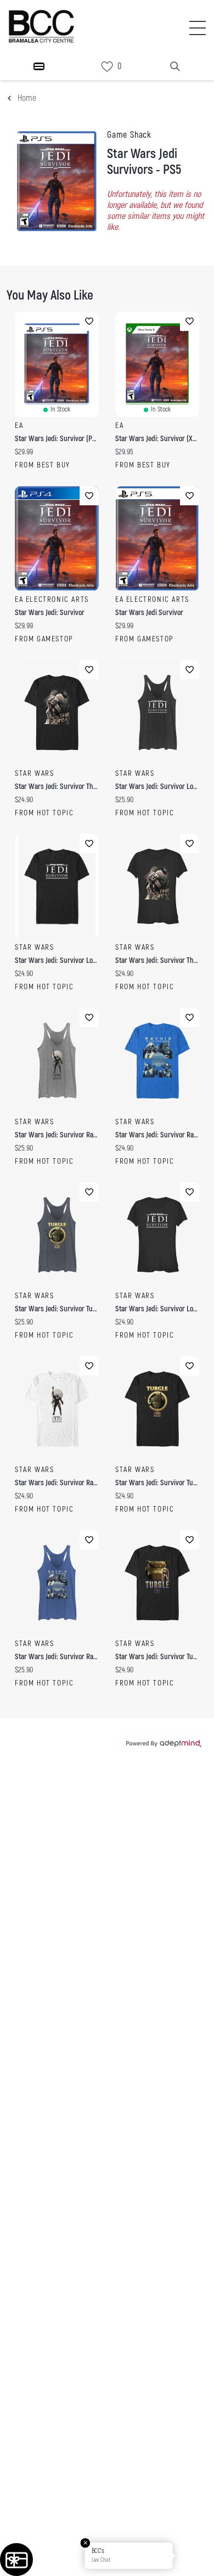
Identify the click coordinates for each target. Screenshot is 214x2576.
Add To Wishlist (89, 321)
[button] (194, 2556)
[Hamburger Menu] (39, 66)
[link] (107, 67)
